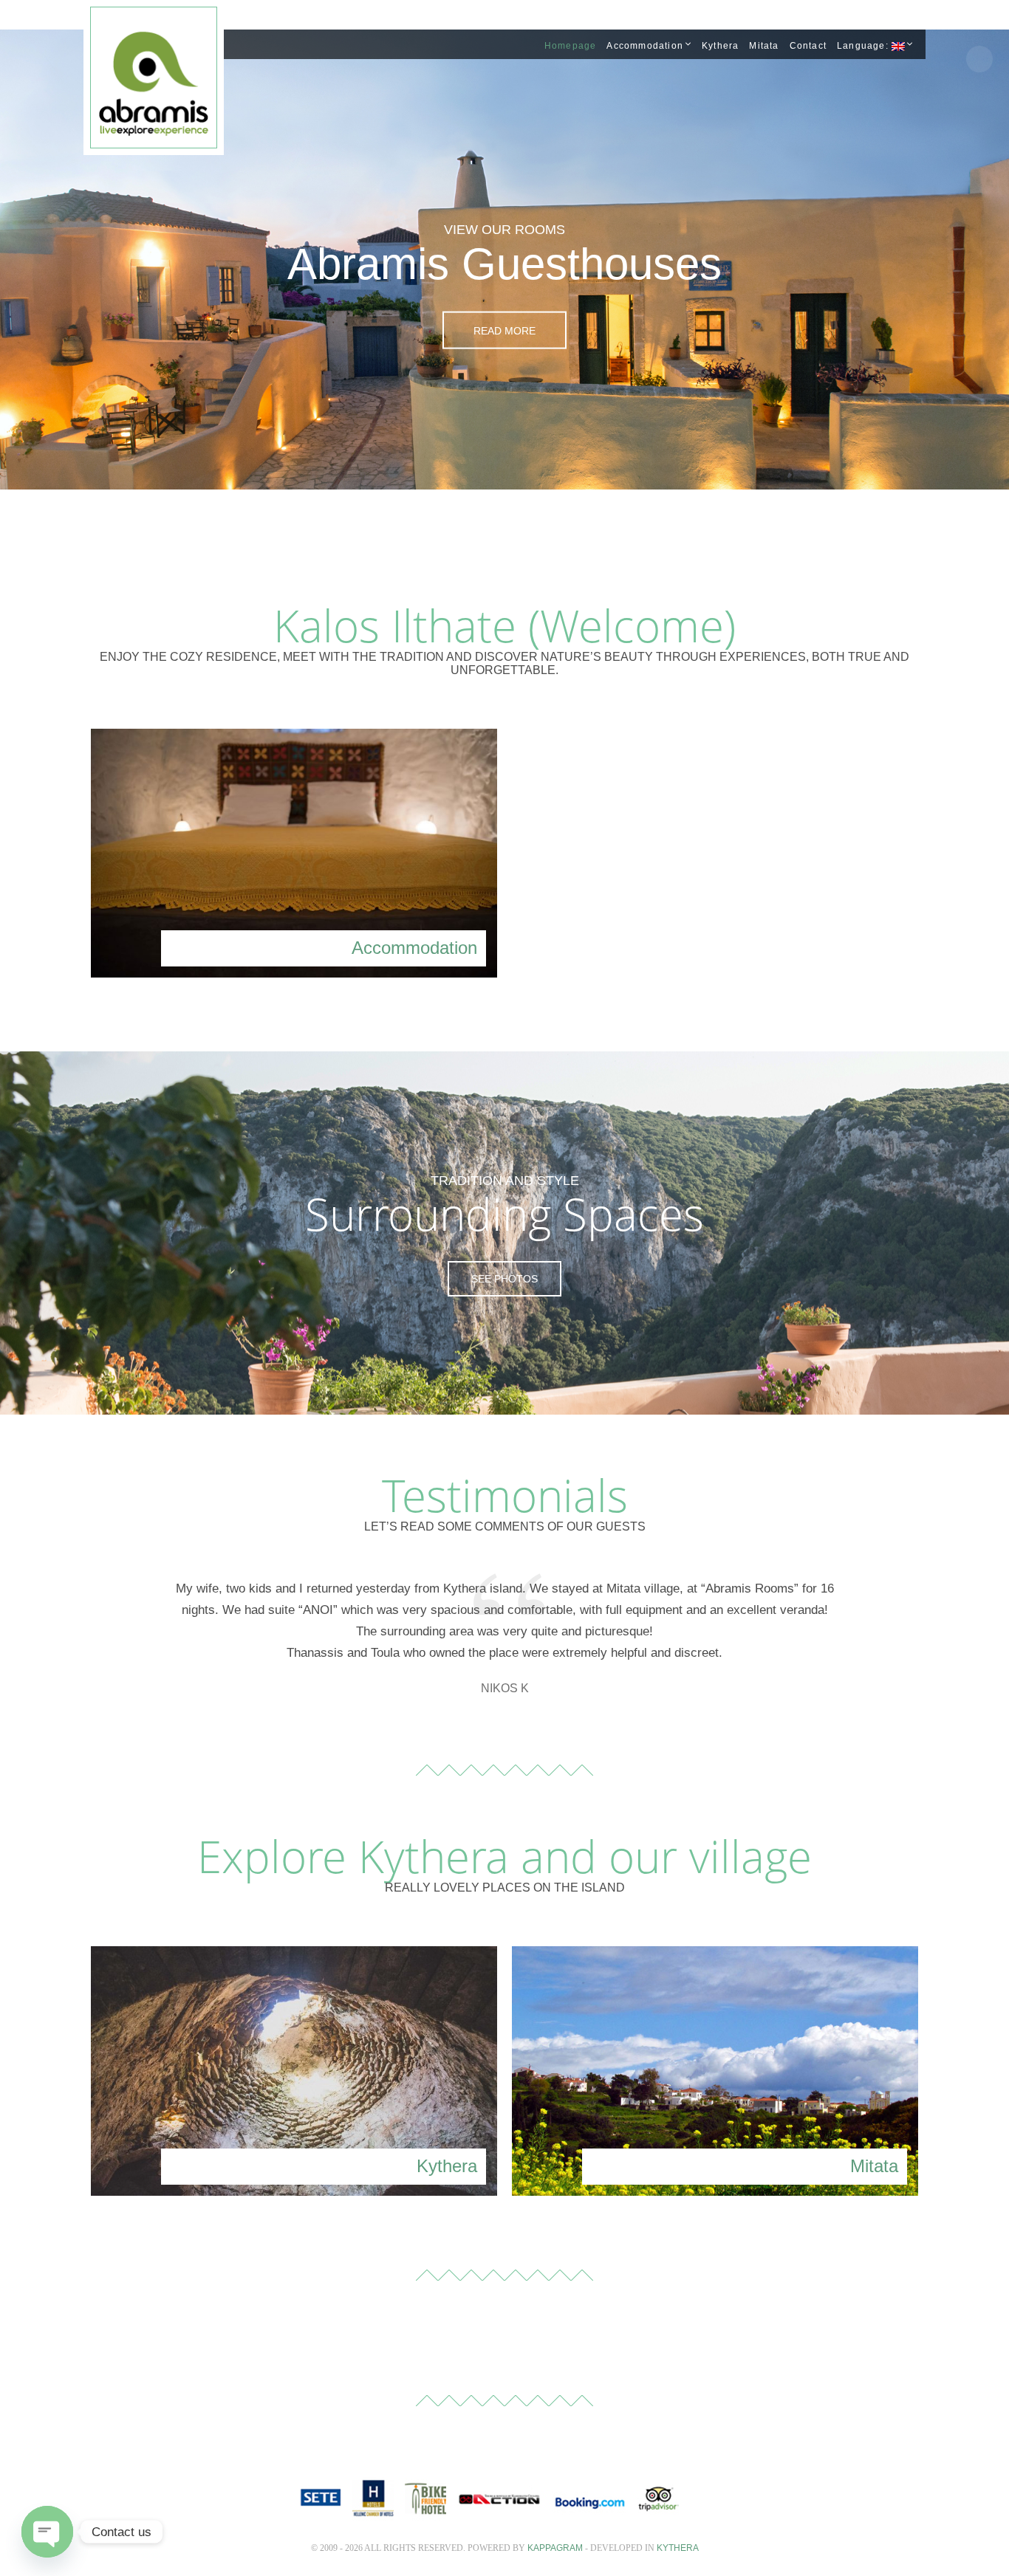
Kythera (720, 46)
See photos (504, 1279)
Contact (808, 46)
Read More (504, 330)
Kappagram (555, 2548)
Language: (864, 46)
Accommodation (645, 46)
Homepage (571, 46)
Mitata (764, 46)
